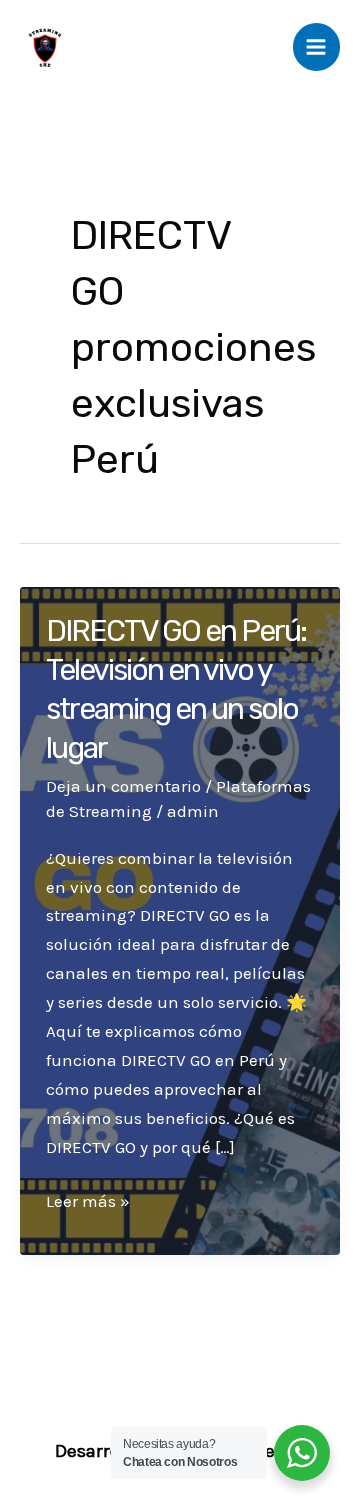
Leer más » (88, 1203)
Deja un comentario (123, 786)
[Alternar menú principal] (317, 47)
